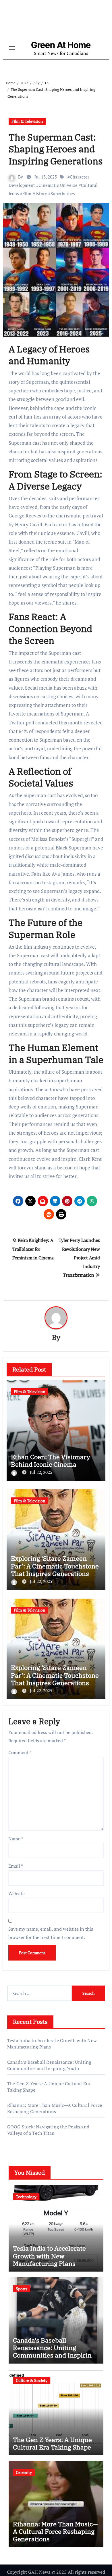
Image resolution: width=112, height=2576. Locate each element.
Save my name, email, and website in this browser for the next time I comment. (51, 1933)
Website (17, 1894)
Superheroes (63, 193)
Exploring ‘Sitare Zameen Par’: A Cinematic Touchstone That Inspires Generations (55, 1566)
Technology (26, 2197)
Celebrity (24, 2472)
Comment (20, 1752)
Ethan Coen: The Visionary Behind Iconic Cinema (51, 1460)
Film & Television (27, 121)
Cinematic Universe (58, 185)
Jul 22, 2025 (41, 1472)
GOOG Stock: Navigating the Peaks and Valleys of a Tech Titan (48, 2130)
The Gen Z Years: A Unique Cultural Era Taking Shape (52, 2443)
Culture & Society (32, 2380)
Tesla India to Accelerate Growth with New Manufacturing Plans (49, 2256)
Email (16, 1866)
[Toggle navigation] (12, 48)
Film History (35, 193)
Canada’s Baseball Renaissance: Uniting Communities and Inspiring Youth (49, 2065)
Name (16, 1839)
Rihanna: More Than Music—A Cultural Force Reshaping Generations (55, 2108)
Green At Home (61, 45)
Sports (22, 2289)
